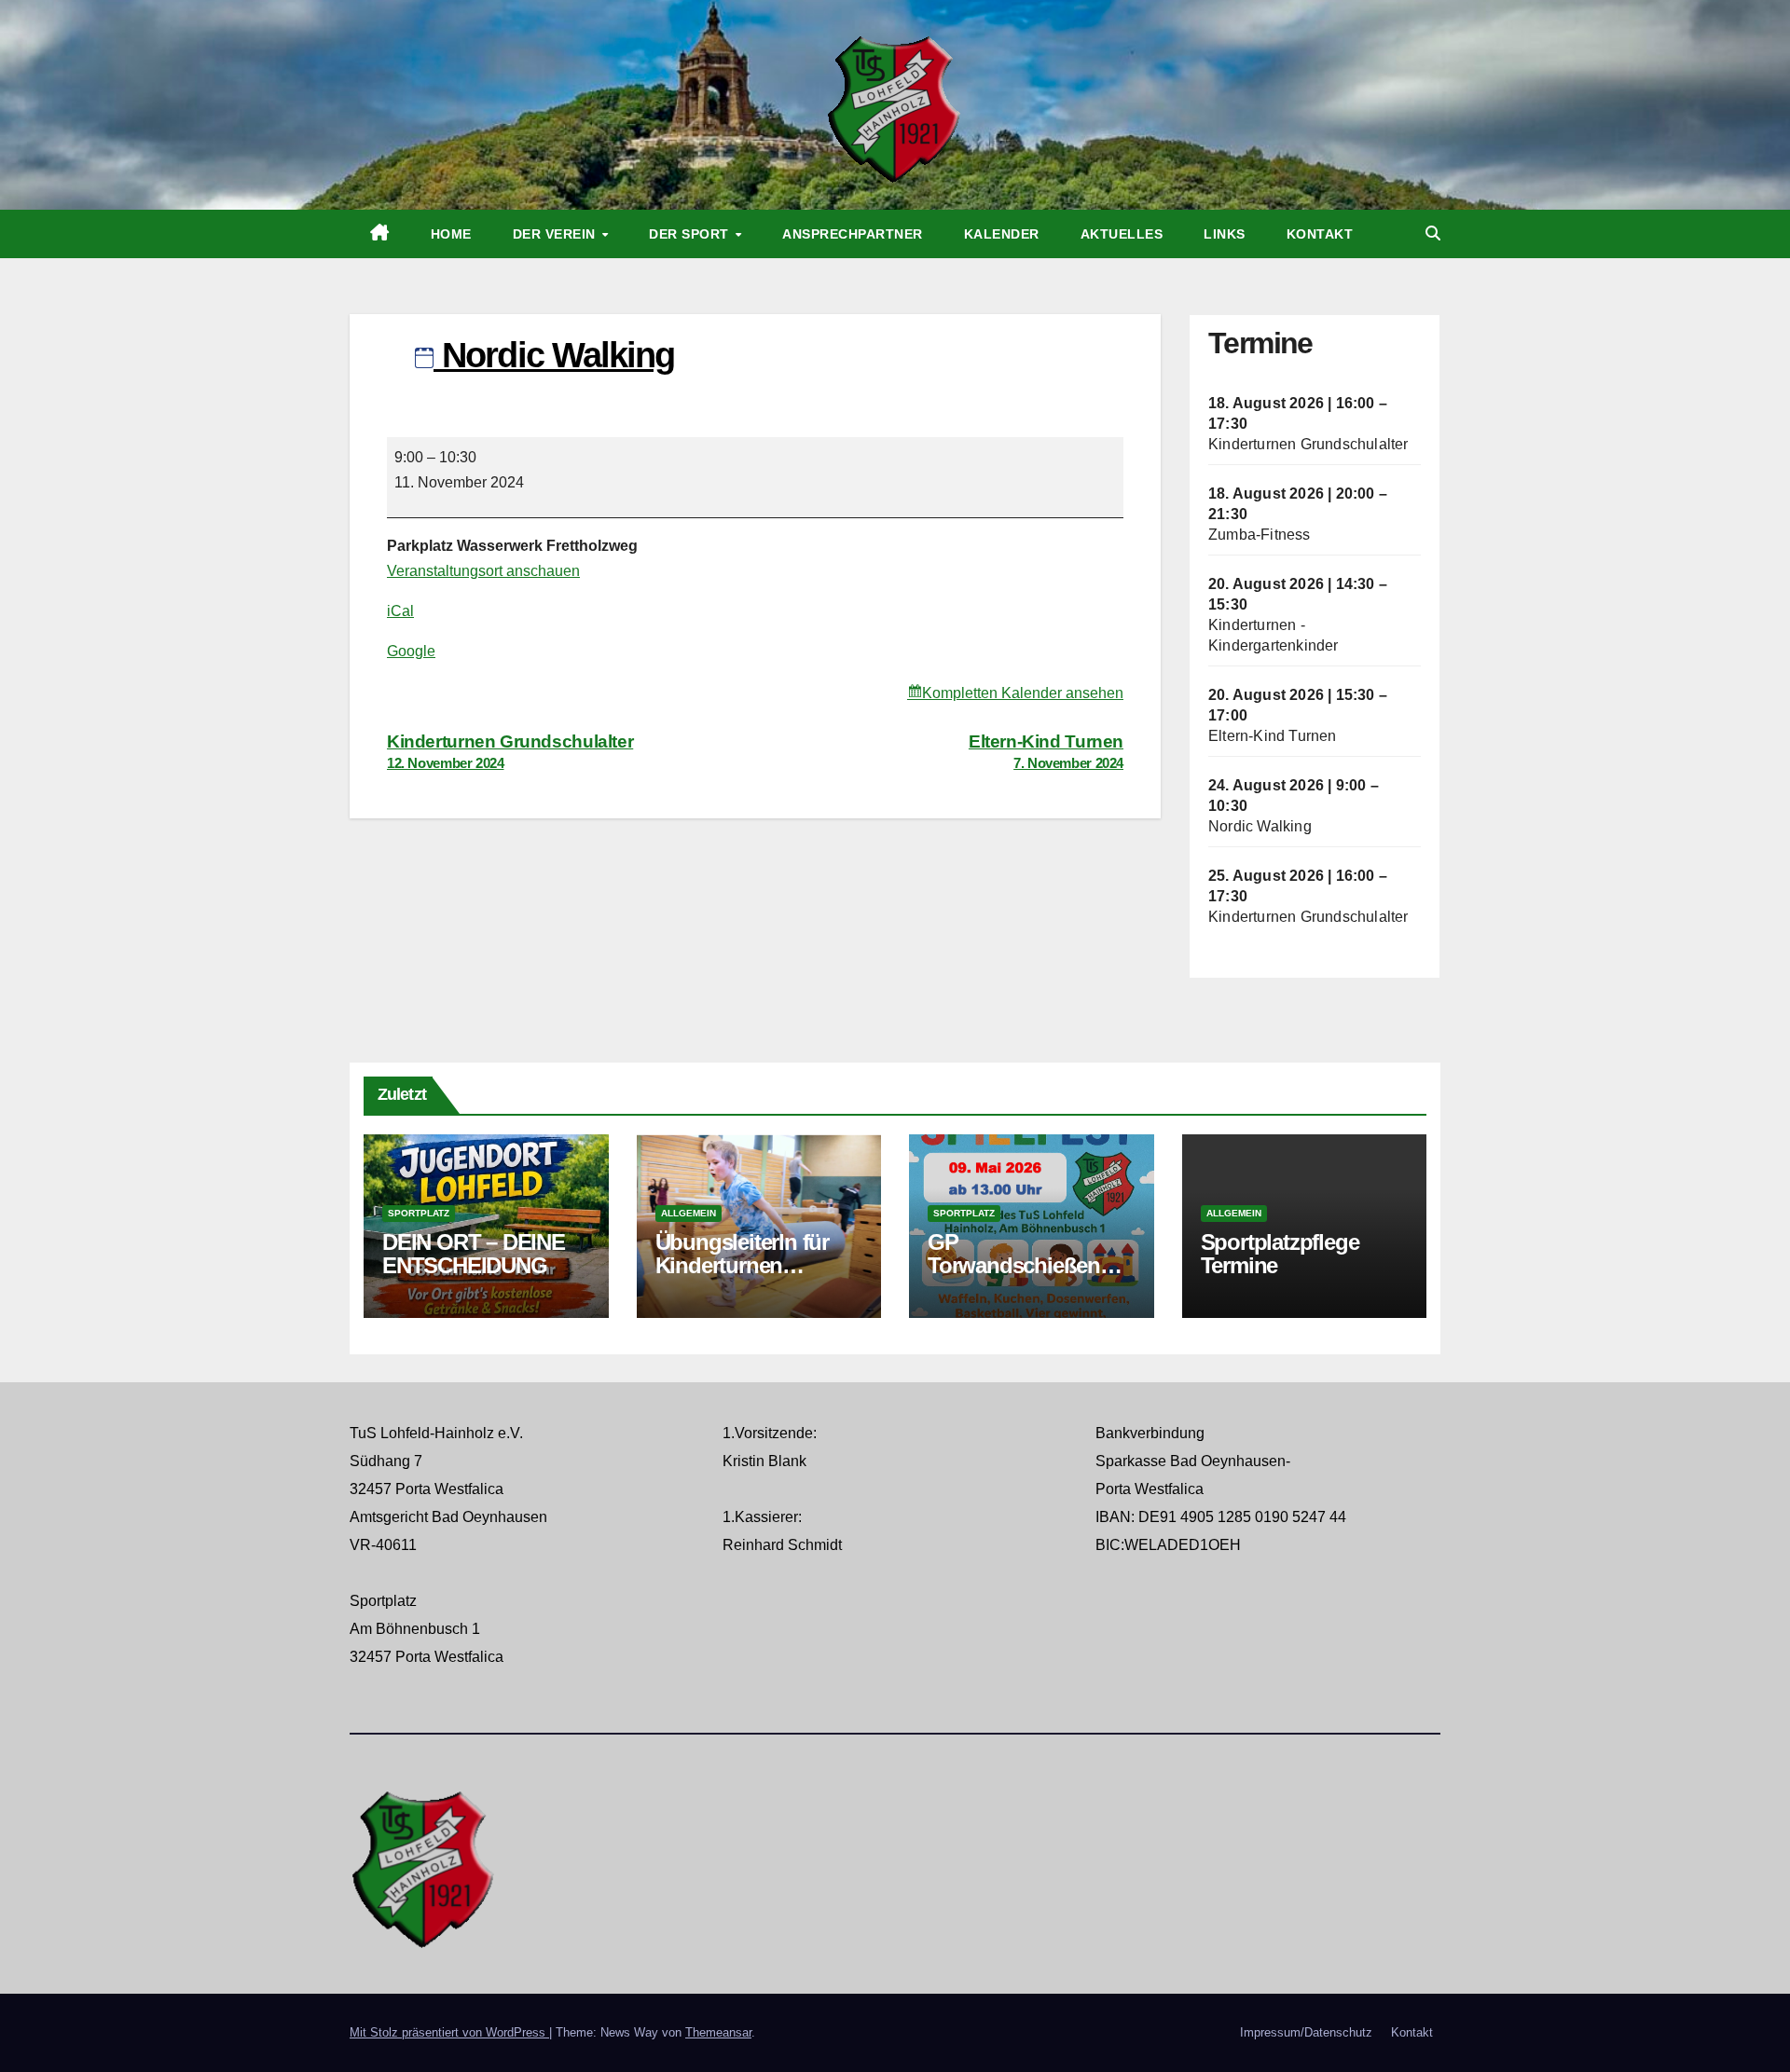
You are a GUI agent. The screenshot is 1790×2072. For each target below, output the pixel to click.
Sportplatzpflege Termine (1280, 1254)
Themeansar (718, 2032)
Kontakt (1320, 234)
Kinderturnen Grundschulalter (1308, 444)
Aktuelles (1122, 234)
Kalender (1002, 234)
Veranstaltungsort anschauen (483, 571)
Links (1225, 234)
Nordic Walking (1260, 826)
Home (451, 234)
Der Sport (691, 234)
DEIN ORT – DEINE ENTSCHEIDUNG (474, 1254)
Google (411, 651)
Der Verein (557, 234)
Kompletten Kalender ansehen (1023, 693)
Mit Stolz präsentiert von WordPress (449, 2032)
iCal (400, 611)
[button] (1433, 233)
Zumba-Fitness (1260, 535)
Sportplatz (419, 1213)
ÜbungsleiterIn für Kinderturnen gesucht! (742, 1265)
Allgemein (688, 1213)
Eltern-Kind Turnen (1273, 736)
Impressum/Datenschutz (1306, 2032)
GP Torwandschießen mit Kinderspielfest (1018, 1265)
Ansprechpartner (853, 234)
